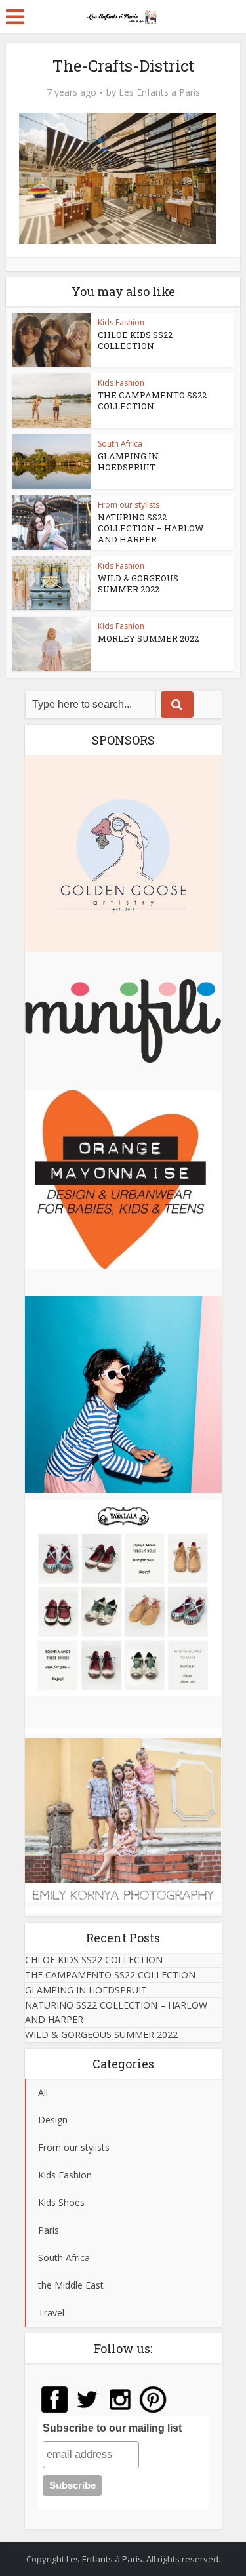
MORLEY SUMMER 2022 (148, 638)
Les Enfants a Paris (159, 92)
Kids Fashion (121, 322)
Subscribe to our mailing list (112, 2428)
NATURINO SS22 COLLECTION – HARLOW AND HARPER (151, 528)
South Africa (120, 444)
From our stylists (129, 505)
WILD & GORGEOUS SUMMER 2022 (138, 583)
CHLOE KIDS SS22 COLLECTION (135, 340)
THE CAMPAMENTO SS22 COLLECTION (152, 400)
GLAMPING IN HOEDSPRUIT (128, 461)
